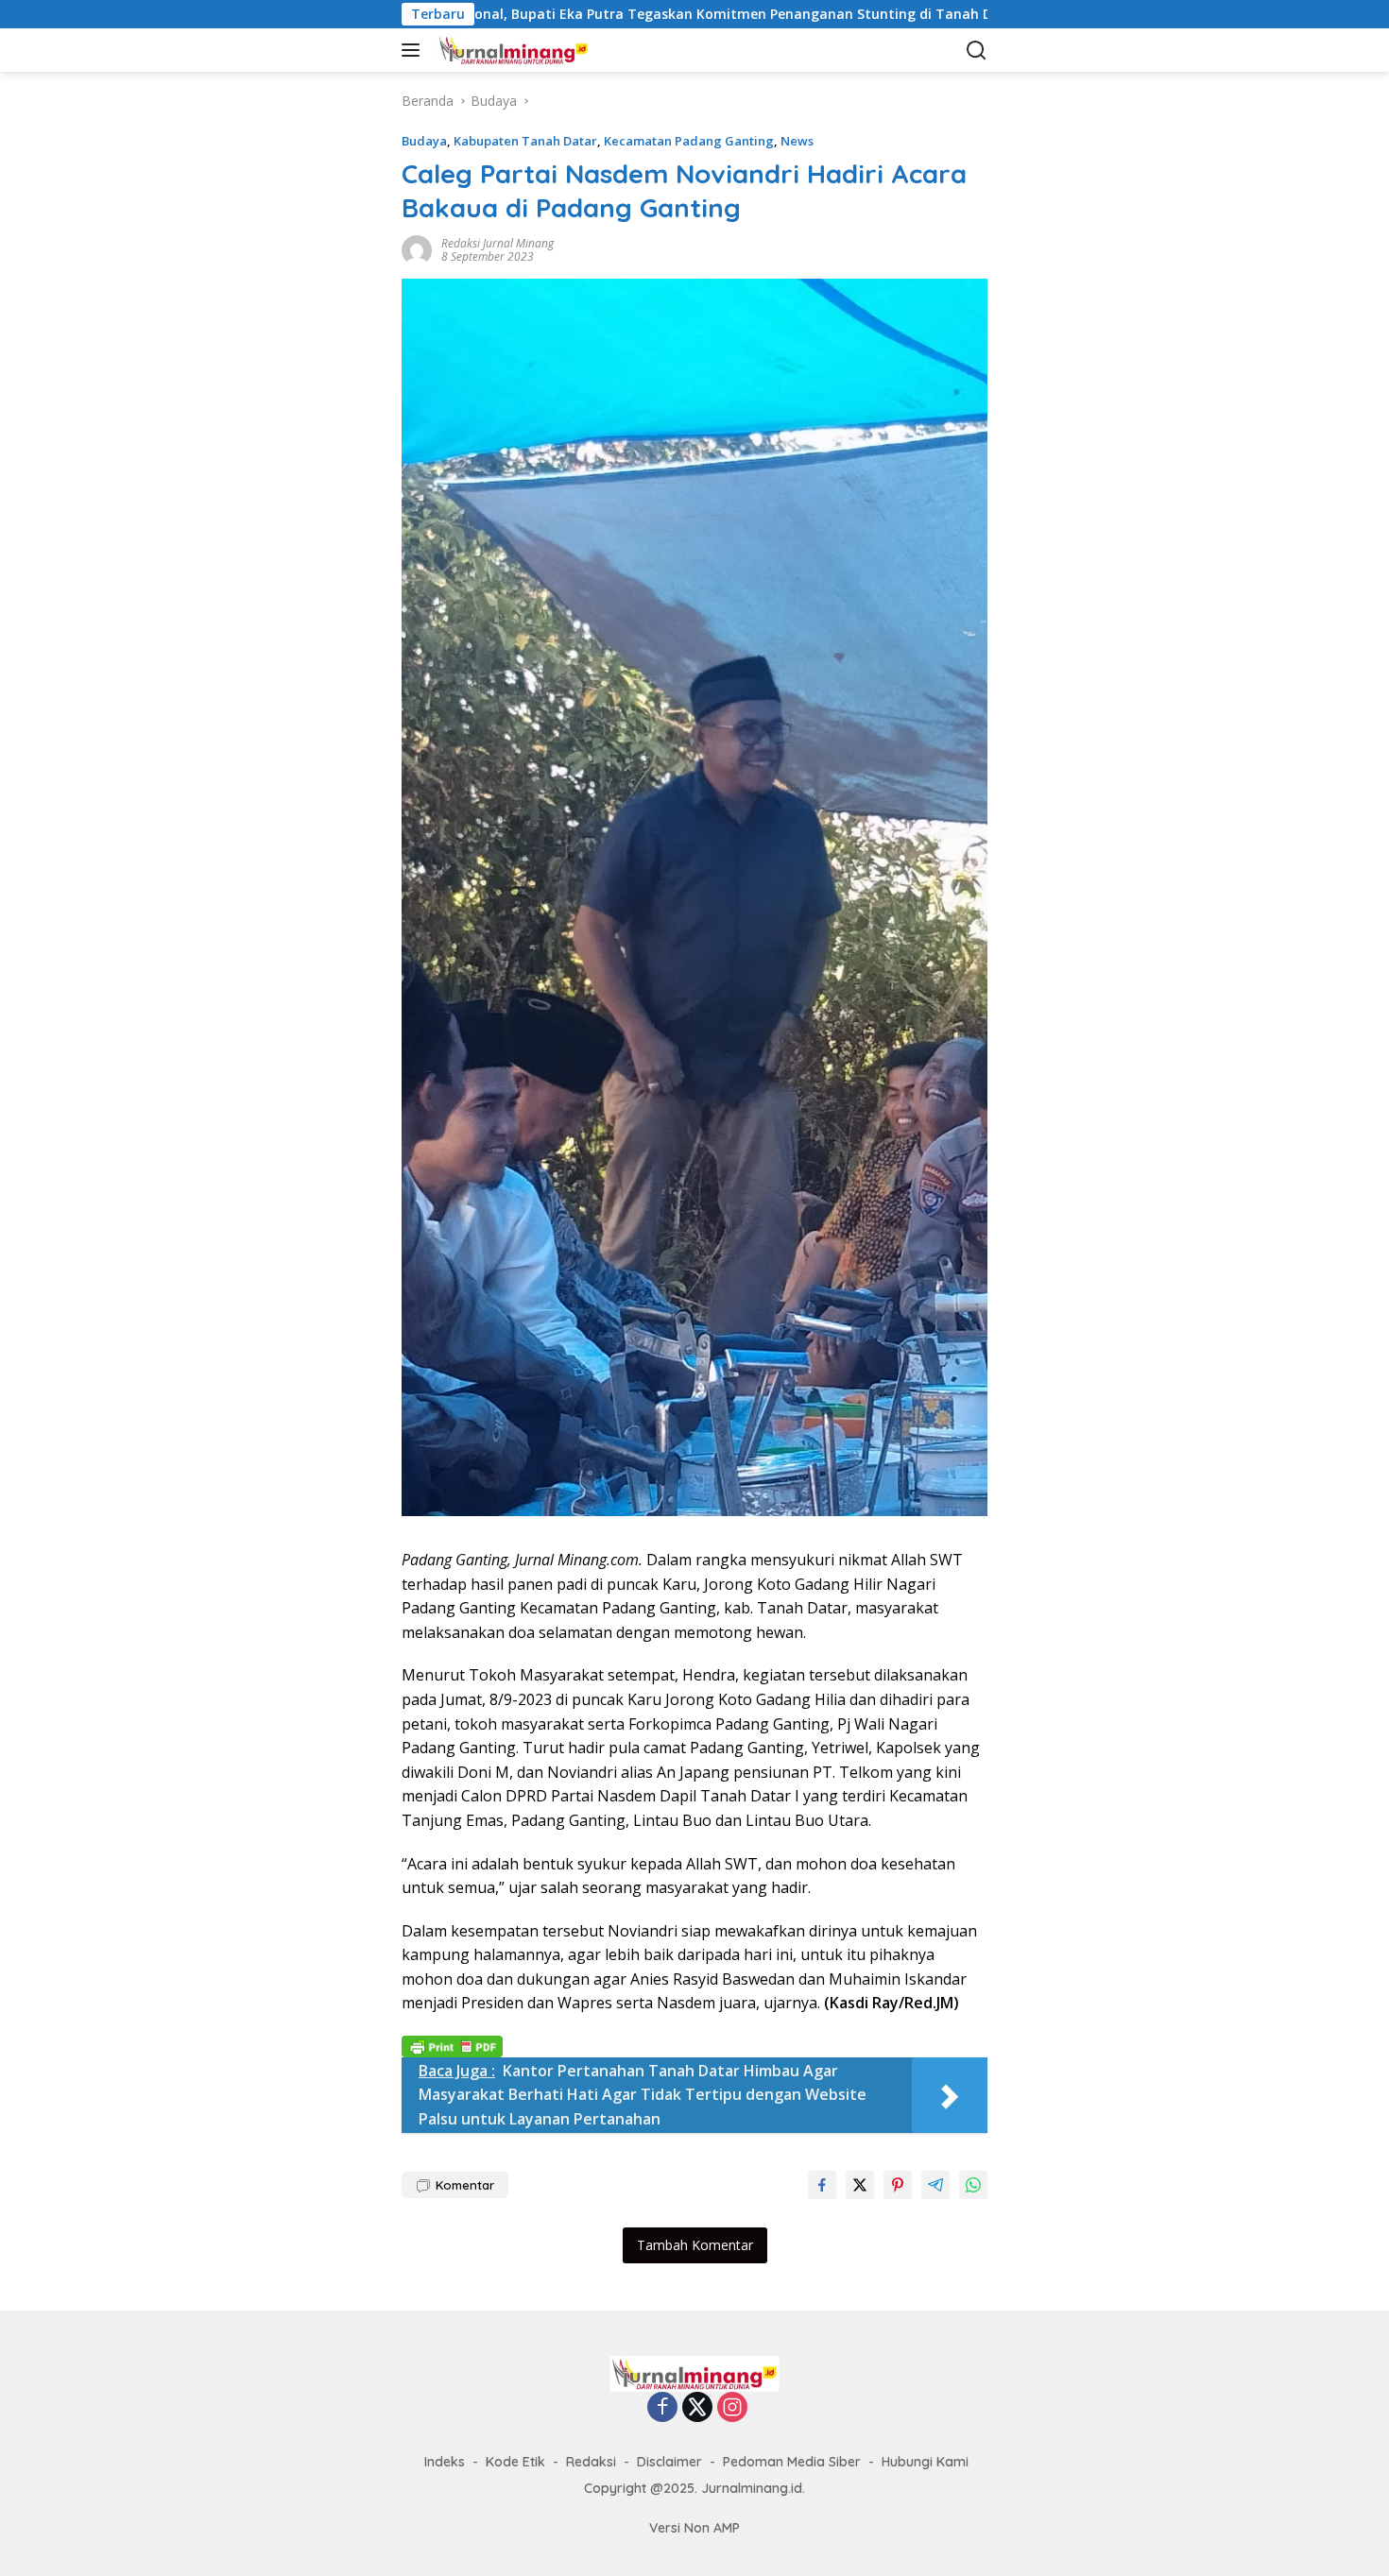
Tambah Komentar (695, 2245)
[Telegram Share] (935, 2185)
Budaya (424, 141)
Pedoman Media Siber (792, 2462)
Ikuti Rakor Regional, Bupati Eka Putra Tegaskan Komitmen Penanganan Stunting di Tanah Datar (571, 14)
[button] (414, 50)
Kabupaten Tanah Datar (525, 141)
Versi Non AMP (694, 2528)
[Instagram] (732, 2408)
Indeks (445, 2462)
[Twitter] (697, 2408)
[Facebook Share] (822, 2185)
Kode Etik (515, 2462)
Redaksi (591, 2462)
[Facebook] (662, 2408)
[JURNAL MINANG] (529, 50)
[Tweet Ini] (860, 2185)
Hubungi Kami (925, 2462)
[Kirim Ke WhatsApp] (973, 2185)
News (797, 141)
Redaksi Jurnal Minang (497, 243)
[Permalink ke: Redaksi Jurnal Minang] (417, 248)
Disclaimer (669, 2462)
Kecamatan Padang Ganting (689, 141)
